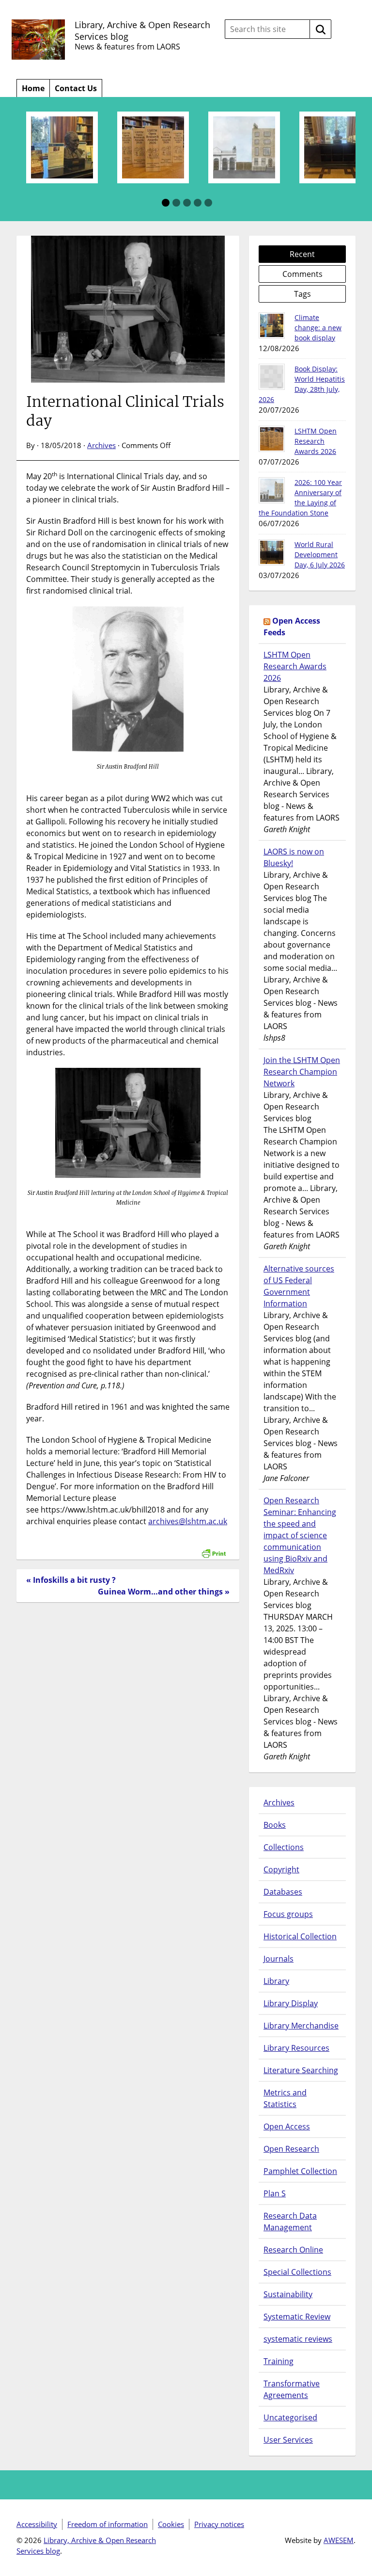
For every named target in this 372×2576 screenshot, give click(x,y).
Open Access (287, 2126)
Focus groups (288, 1914)
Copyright (281, 1869)
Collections (284, 1847)
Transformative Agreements (292, 2389)
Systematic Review (297, 2317)
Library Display (291, 2003)
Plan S (275, 2193)
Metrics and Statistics (285, 2098)
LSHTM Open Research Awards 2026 (316, 441)
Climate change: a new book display (318, 328)
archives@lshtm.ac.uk (188, 1521)
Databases (283, 1892)
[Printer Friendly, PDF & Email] (214, 1548)
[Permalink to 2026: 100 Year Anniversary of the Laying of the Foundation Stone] (272, 490)
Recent (302, 254)
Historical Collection (300, 1936)
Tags (302, 294)
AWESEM (339, 2540)
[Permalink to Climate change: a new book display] (272, 325)
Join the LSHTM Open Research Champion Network (302, 1072)
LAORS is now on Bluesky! (294, 857)
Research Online (293, 2250)
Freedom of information (108, 2524)
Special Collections (297, 2272)
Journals (279, 1959)
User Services (288, 2440)
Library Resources (296, 2048)
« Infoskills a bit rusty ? (71, 1580)
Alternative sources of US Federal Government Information (299, 1286)
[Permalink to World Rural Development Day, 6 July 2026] (272, 552)
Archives (101, 445)
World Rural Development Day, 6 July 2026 (320, 555)
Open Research (291, 2149)
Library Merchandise (301, 2026)
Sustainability (288, 2294)
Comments (302, 274)
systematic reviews (298, 2339)
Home (33, 88)
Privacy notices (219, 2524)
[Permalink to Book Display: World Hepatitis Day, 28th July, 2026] (272, 377)
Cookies (171, 2524)
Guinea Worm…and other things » (164, 1592)
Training (279, 2361)
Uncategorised (290, 2417)
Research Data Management (290, 2222)
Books (275, 1825)
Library (276, 1981)
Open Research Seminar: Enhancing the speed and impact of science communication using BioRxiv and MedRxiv (300, 1535)
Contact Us (76, 88)
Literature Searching (301, 2070)
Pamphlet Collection (300, 2171)
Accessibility (37, 2524)
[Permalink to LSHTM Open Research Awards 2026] (272, 439)
